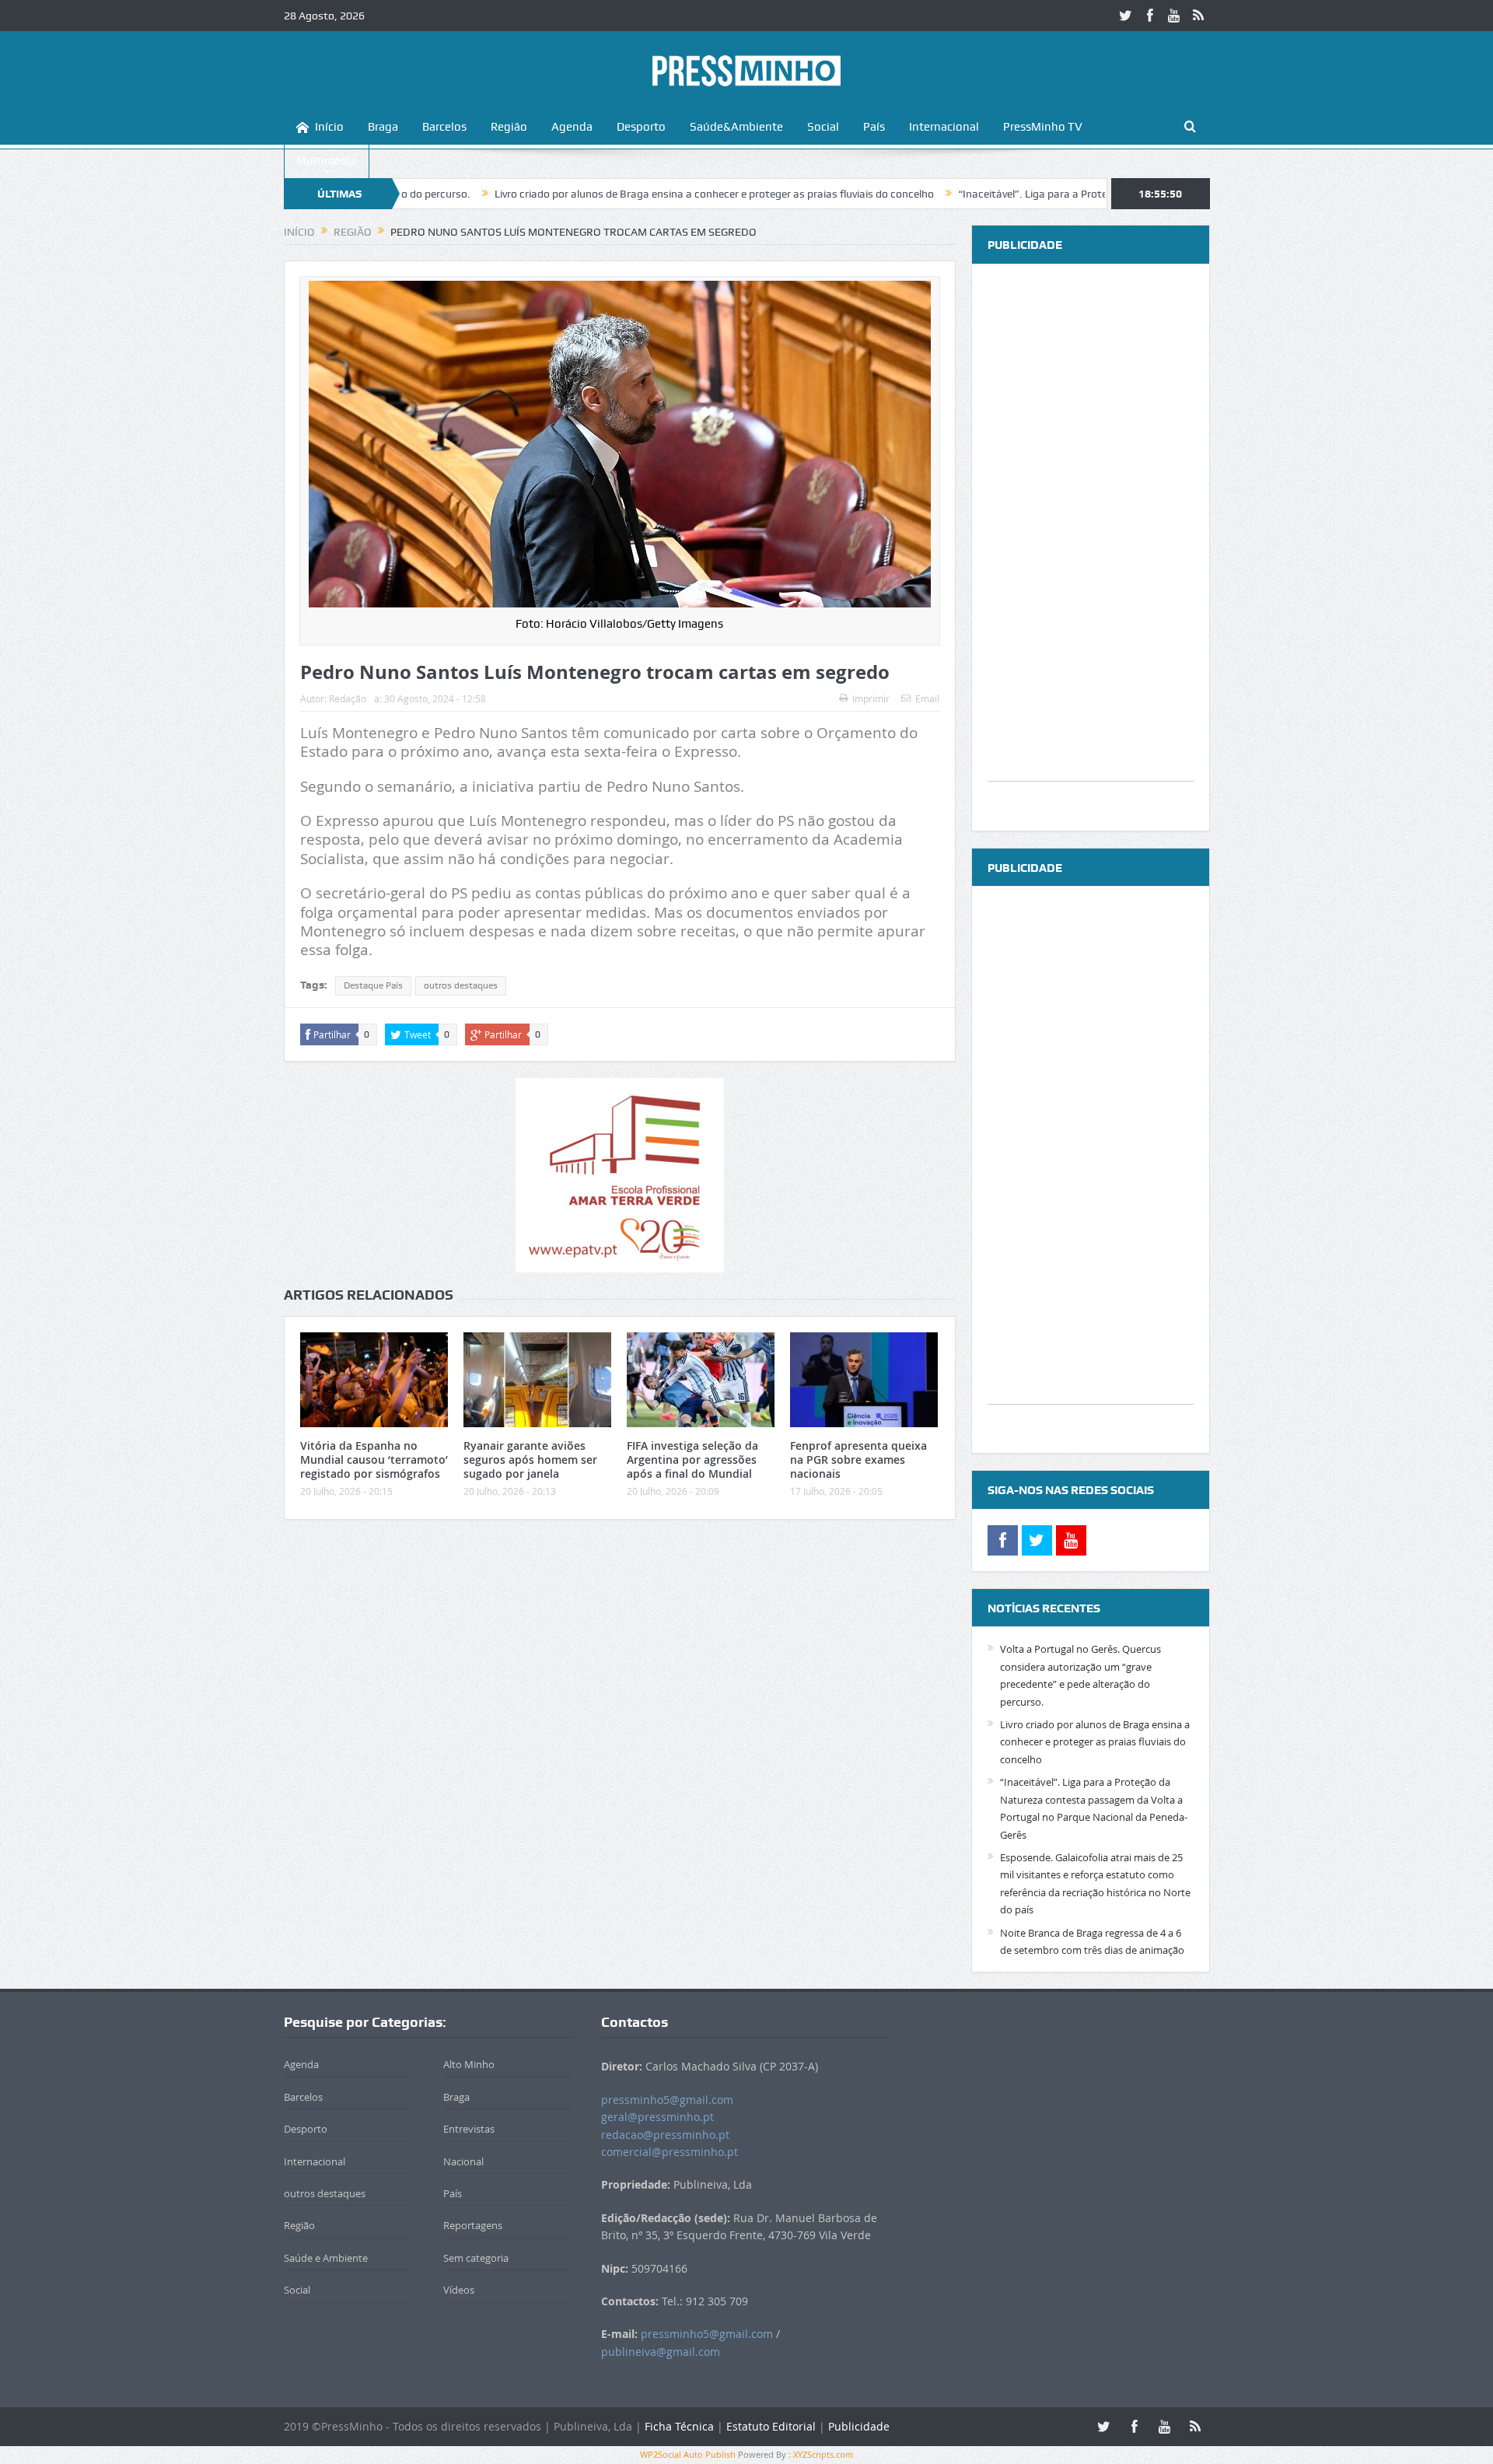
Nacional (463, 2161)
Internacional (944, 127)
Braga (383, 127)
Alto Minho (469, 2064)
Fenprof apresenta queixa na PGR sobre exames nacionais (858, 1459)
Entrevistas (469, 2129)
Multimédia (327, 161)
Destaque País (373, 985)
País (874, 127)
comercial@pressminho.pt (670, 2152)
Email (927, 698)
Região (509, 127)
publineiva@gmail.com (661, 2352)
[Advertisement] (1091, 548)
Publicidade (859, 2426)
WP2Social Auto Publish (688, 2454)
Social (823, 127)
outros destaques (461, 985)
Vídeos (459, 2290)
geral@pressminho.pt (657, 2117)
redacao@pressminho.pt (665, 2135)
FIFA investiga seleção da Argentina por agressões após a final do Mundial (692, 1459)
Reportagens (473, 2225)
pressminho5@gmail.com (667, 2100)
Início (329, 127)
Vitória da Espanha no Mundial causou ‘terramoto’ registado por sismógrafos (374, 1459)
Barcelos (444, 127)
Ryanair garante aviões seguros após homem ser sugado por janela (530, 1459)
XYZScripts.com (823, 2454)
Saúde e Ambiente (326, 2258)
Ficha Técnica (679, 2426)
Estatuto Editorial (771, 2426)
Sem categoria (476, 2258)
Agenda (572, 127)
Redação (348, 698)
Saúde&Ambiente (736, 127)
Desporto (641, 127)
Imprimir (871, 698)
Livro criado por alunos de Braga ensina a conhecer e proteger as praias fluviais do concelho (608, 194)
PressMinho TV (1043, 127)
